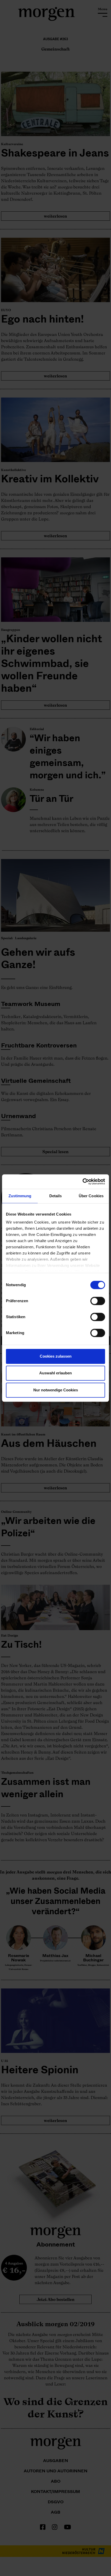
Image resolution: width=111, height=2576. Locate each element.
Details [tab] (56, 1196)
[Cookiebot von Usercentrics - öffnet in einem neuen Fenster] (82, 1182)
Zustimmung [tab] (20, 1196)
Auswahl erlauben (55, 1373)
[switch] (98, 1301)
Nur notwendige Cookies (56, 1390)
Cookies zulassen (56, 1356)
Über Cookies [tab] (91, 1196)
